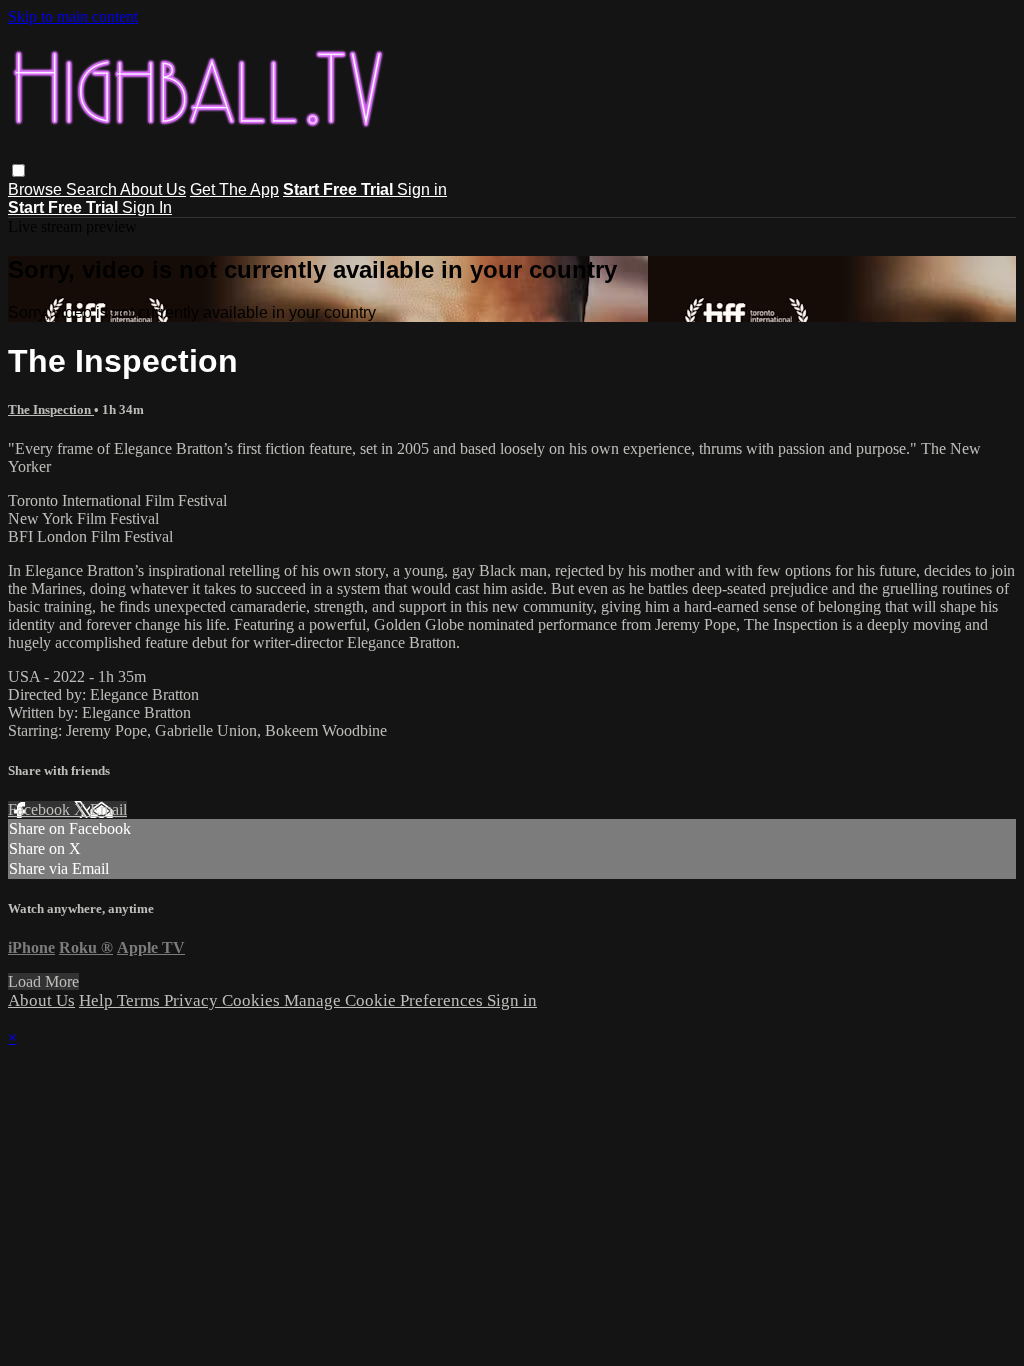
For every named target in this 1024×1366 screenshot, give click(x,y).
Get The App (234, 189)
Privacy (193, 1000)
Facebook (41, 809)
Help (98, 1000)
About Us (153, 189)
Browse (37, 189)
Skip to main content (73, 16)
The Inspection (51, 409)
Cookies (253, 1000)
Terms (140, 1000)
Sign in (422, 189)
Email (108, 809)
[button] (18, 170)
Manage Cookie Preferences (385, 1000)
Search (93, 189)
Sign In (147, 207)
